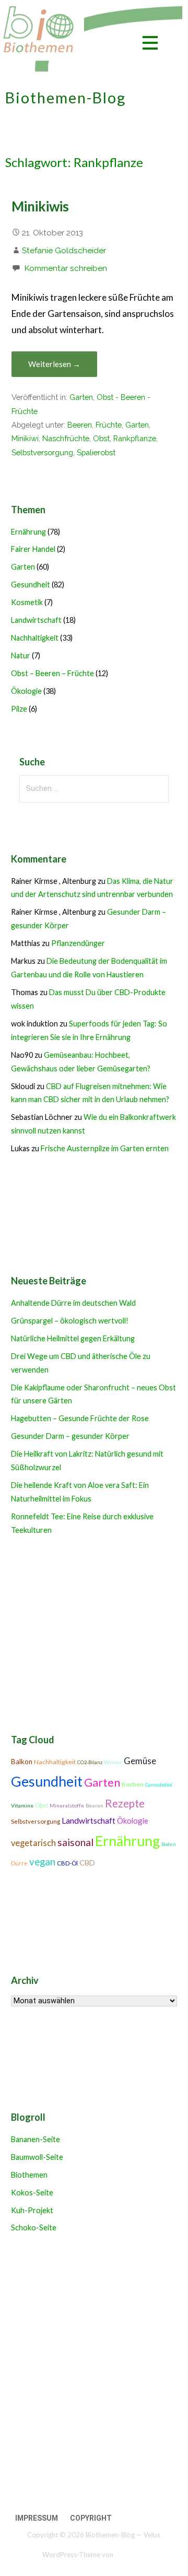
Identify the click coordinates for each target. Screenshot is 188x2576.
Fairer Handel (33, 549)
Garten (81, 397)
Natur (21, 655)
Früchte (109, 425)
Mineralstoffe (67, 1805)
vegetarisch (33, 1843)
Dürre (19, 1863)
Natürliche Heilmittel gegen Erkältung (73, 1338)
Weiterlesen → (54, 364)
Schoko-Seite (34, 2228)
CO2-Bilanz (90, 1762)
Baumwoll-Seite (37, 2157)
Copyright (91, 2518)
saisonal (75, 1842)
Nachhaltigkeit (35, 638)
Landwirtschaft (36, 620)
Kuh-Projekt (32, 2210)
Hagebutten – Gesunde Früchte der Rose (80, 1418)
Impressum (37, 2518)
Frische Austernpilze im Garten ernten (105, 1148)
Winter (113, 1762)
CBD (87, 1863)
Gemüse (140, 1761)
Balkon (22, 1762)
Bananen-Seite (36, 2139)
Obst (101, 438)
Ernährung (28, 532)
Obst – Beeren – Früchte (52, 673)
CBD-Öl (67, 1863)
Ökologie (26, 691)
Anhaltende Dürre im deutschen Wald (73, 1303)
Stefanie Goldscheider (64, 250)
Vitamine (22, 1805)
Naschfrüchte (66, 438)
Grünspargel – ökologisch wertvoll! (70, 1321)
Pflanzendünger (78, 943)
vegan (42, 1862)
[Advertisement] (94, 2375)
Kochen (133, 1784)
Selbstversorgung (42, 452)
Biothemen (29, 2175)
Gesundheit (31, 584)
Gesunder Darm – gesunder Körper (70, 1436)
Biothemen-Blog (66, 98)
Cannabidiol (159, 1785)
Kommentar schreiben (66, 268)
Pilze (19, 709)
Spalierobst (96, 452)
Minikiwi (25, 438)
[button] (150, 45)
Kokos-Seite (32, 2193)
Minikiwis (40, 206)
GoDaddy (130, 2554)
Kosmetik (27, 602)
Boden (169, 1844)
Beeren (80, 425)
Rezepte (125, 1803)
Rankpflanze (135, 438)
